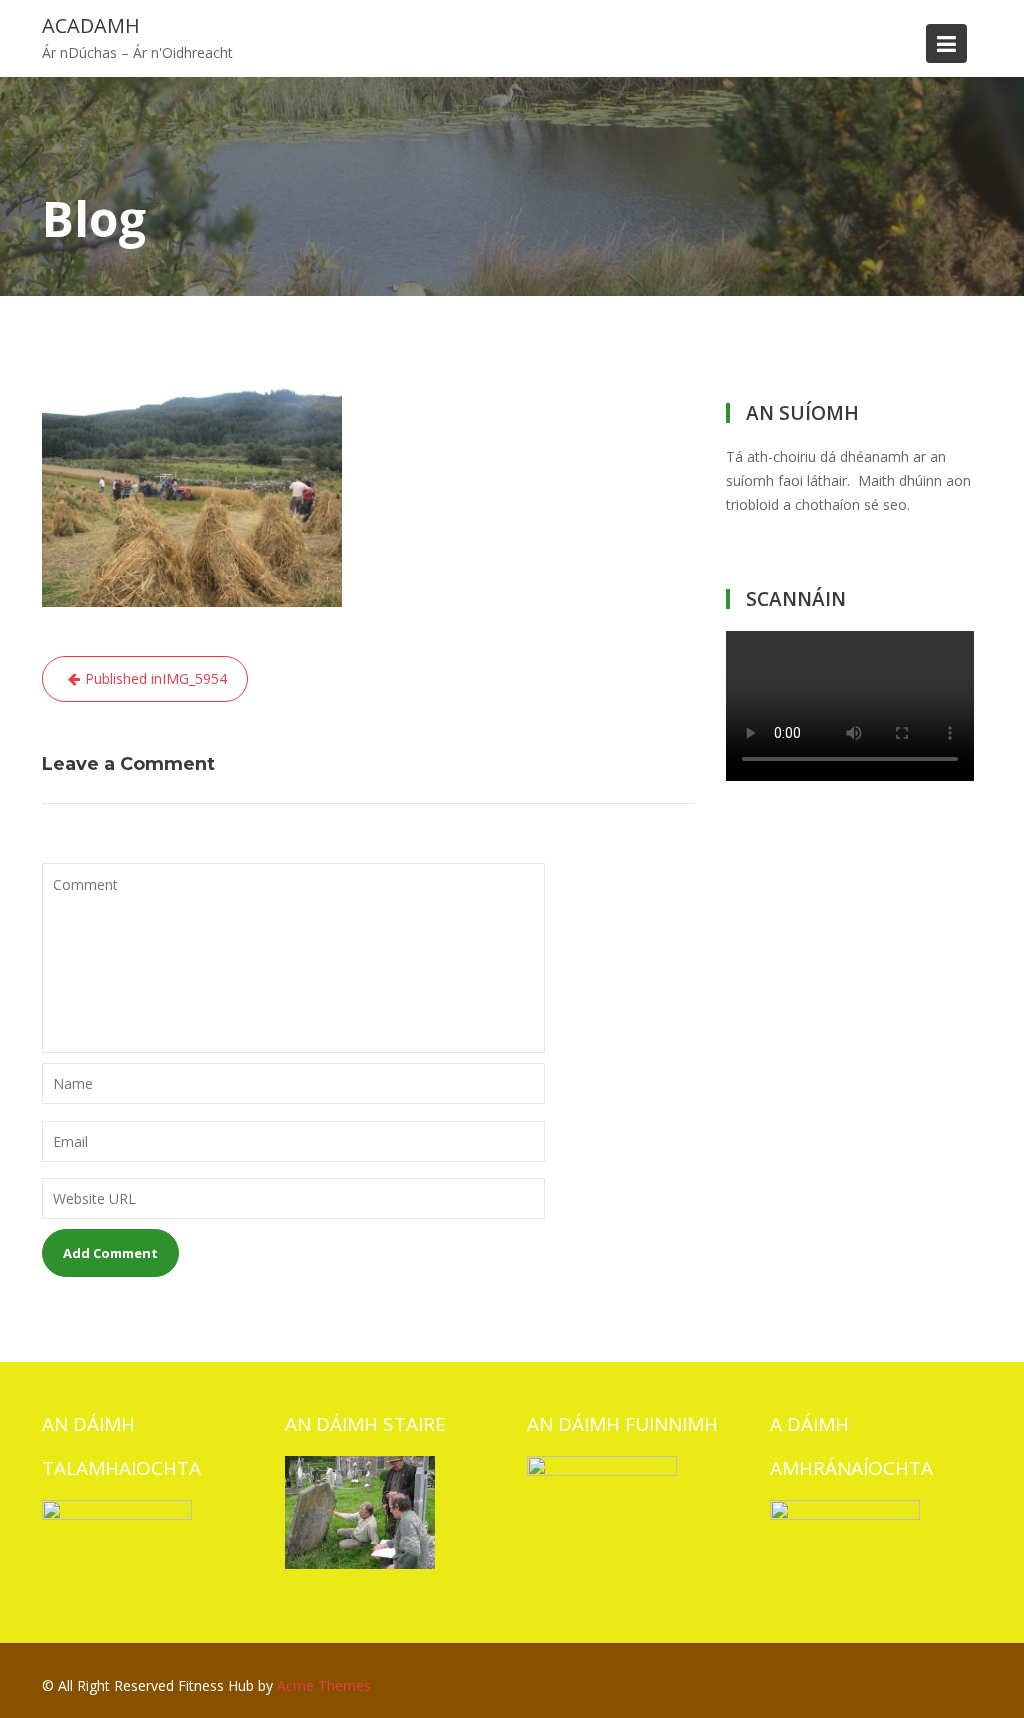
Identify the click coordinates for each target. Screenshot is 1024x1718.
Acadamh (91, 25)
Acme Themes (324, 1685)
